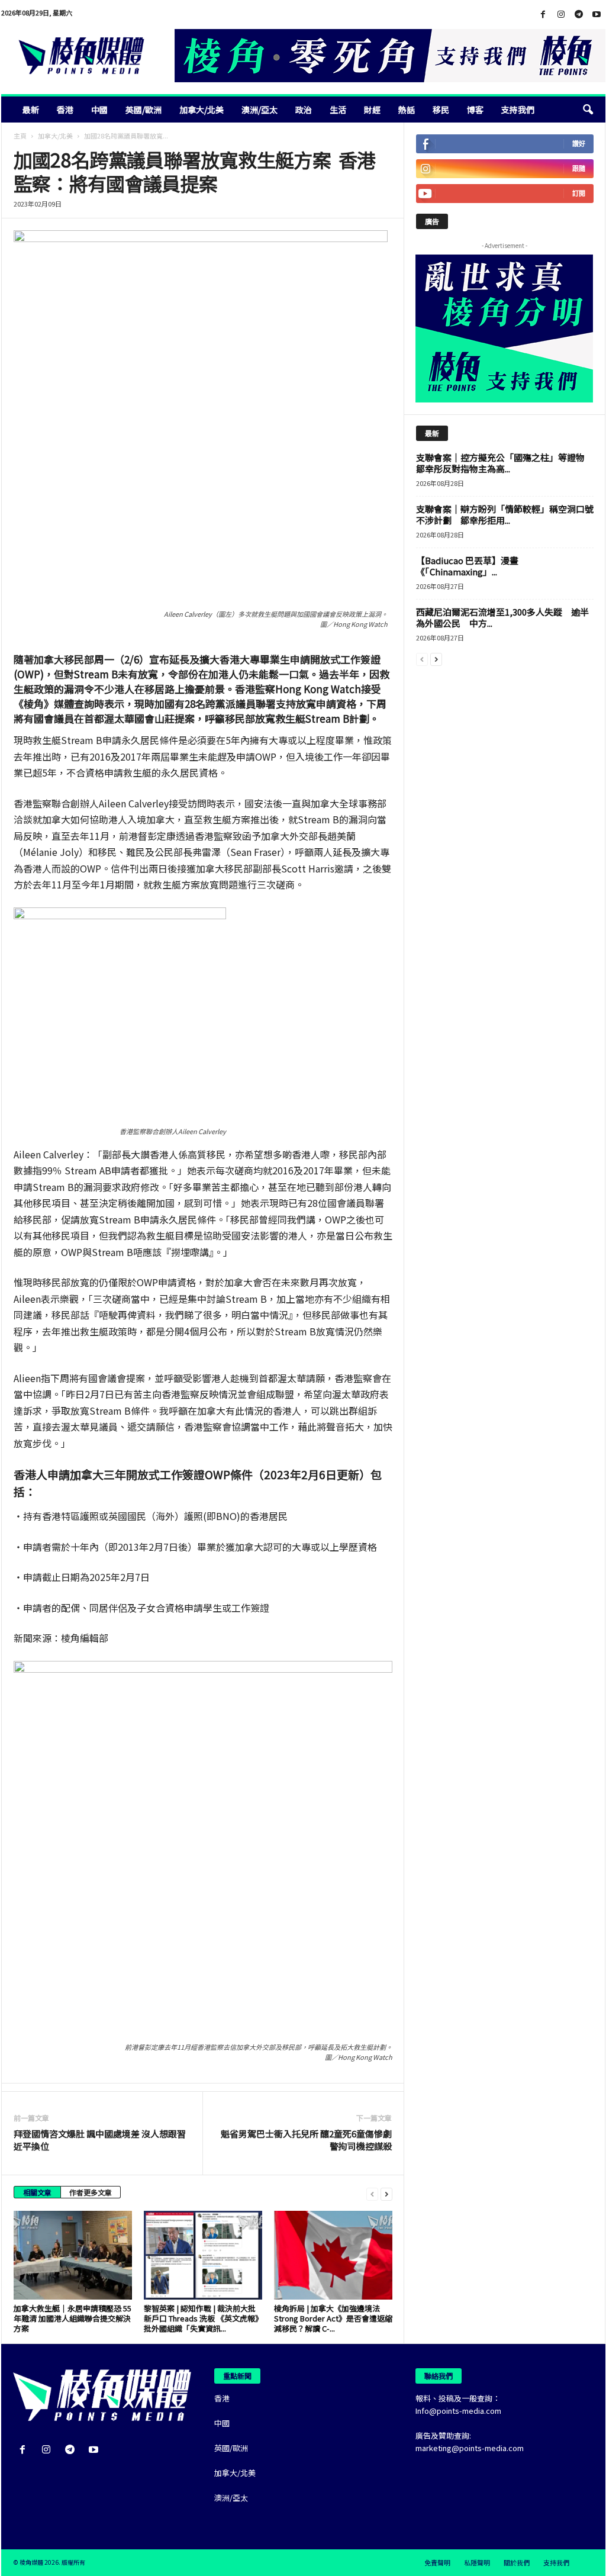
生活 (338, 110)
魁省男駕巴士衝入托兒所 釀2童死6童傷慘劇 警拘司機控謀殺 (306, 2140)
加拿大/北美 (202, 110)
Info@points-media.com (458, 2411)
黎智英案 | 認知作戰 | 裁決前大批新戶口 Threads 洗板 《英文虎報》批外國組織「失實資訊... (202, 2318)
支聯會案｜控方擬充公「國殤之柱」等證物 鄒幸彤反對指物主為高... (505, 463)
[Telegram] (579, 15)
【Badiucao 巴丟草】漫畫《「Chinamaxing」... (467, 566)
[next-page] (386, 2193)
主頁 (20, 136)
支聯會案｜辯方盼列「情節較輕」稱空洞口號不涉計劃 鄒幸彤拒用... (505, 514)
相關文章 (37, 2192)
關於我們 (517, 2562)
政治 (304, 110)
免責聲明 (437, 2562)
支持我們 (518, 110)
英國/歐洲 (144, 110)
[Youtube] (597, 15)
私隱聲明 (477, 2562)
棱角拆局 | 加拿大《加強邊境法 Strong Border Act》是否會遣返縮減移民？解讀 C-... (333, 2318)
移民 (441, 110)
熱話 (407, 110)
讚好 (579, 144)
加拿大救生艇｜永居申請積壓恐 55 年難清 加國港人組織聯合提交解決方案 (72, 2318)
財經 (372, 110)
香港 (65, 110)
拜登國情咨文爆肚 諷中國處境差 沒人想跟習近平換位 (100, 2140)
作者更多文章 (91, 2192)
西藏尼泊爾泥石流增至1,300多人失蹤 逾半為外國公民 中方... (502, 617)
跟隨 (579, 168)
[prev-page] (372, 2193)
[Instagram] (561, 15)
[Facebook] (543, 15)
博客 (475, 110)
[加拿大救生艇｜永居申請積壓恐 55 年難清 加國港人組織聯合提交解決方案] (73, 2255)
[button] (588, 110)
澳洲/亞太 (260, 110)
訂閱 (579, 193)
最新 (31, 110)
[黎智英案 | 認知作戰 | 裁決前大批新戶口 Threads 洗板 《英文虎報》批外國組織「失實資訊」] (203, 2255)
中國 (99, 110)
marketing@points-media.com (470, 2448)
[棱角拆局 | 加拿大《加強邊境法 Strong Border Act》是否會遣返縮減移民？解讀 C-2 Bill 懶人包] (333, 2255)
